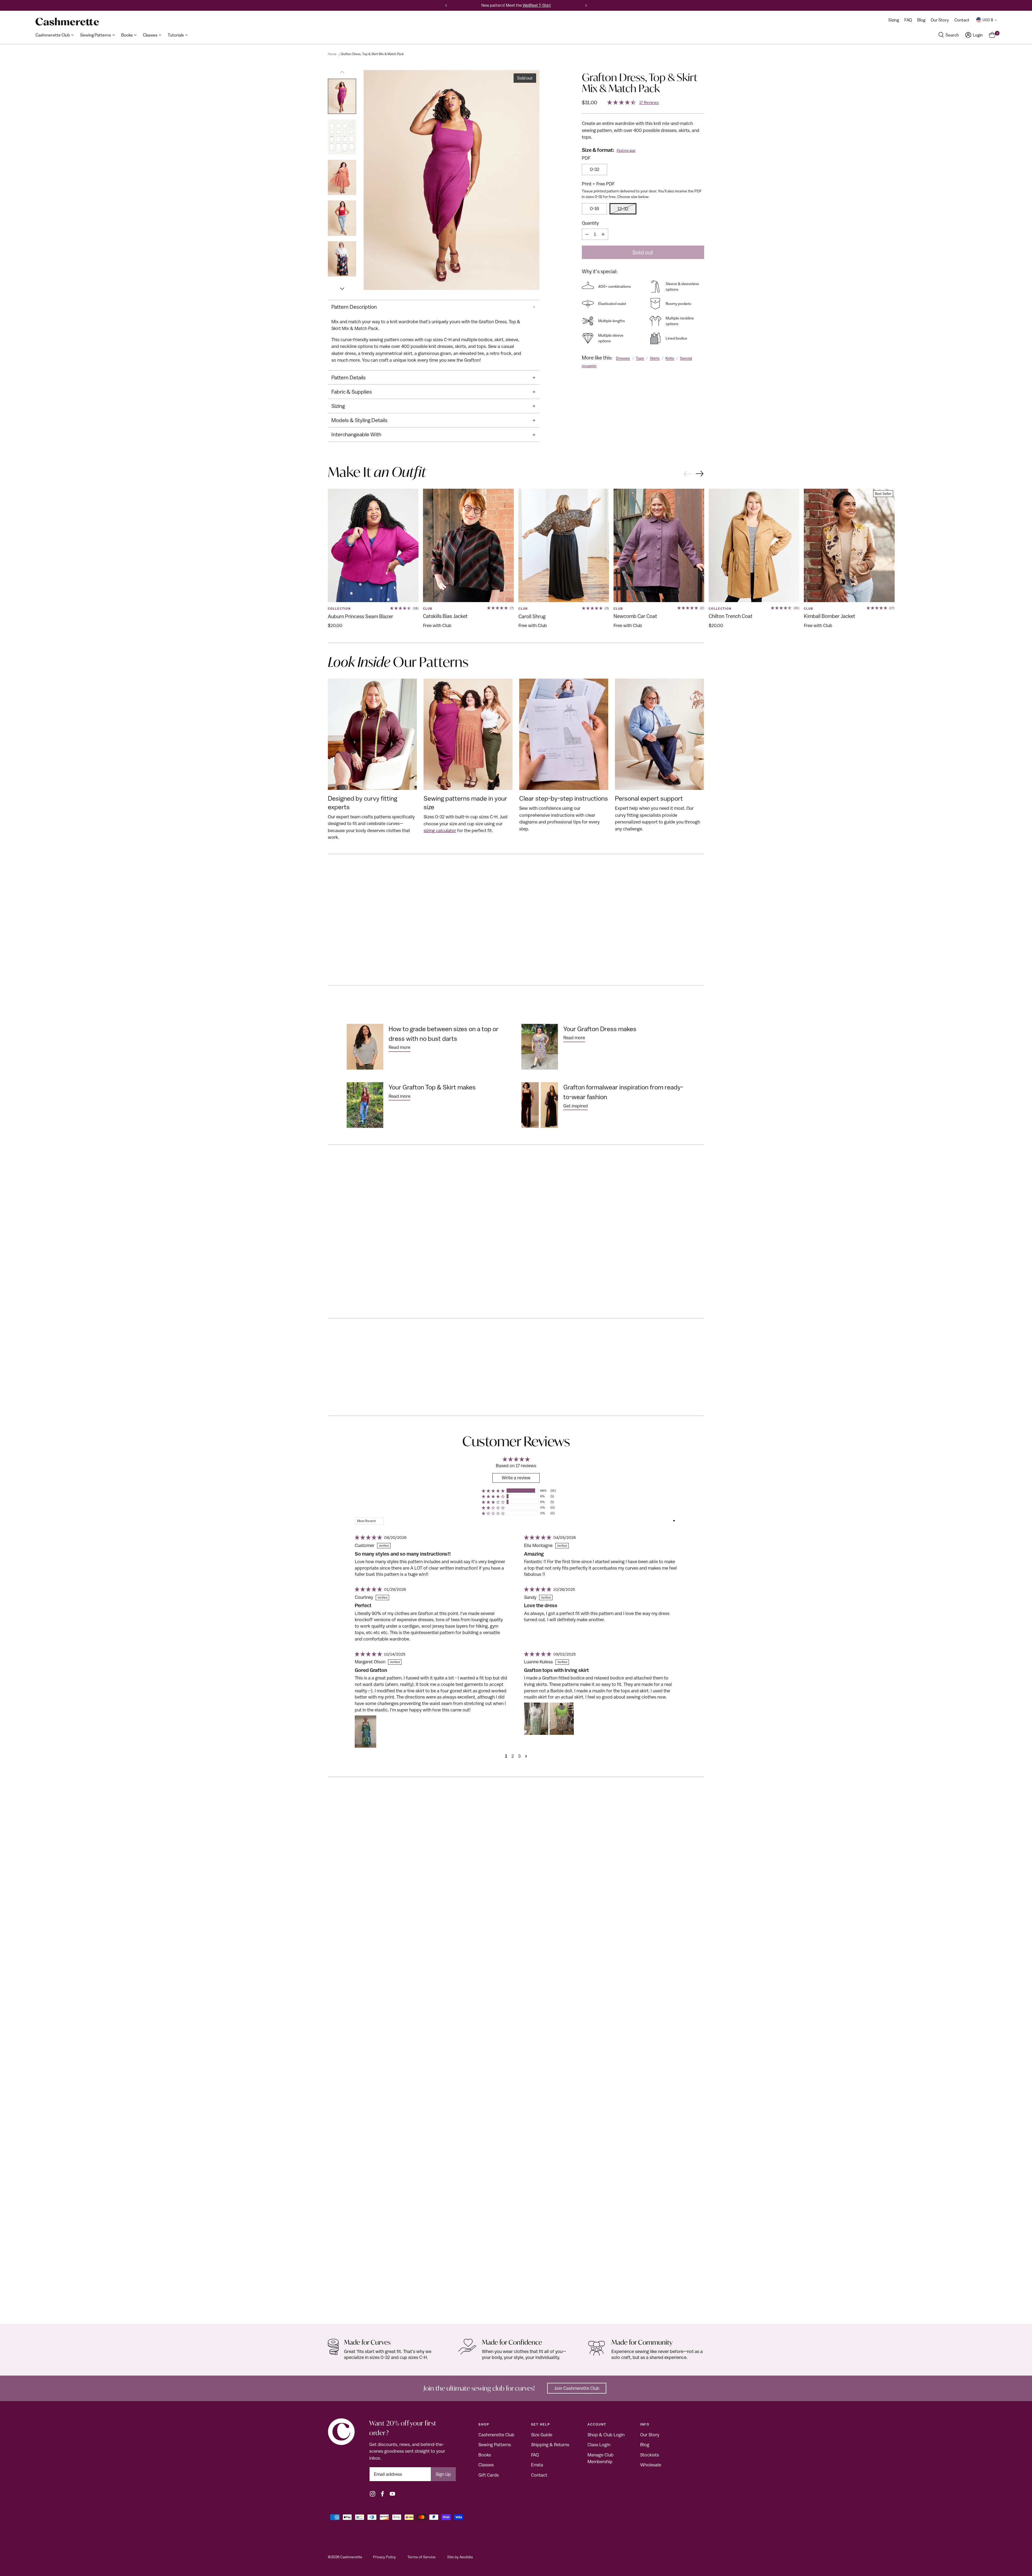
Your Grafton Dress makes (600, 1029)
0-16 (594, 208)
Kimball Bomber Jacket (829, 616)
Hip (452, 1224)
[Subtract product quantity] (587, 234)
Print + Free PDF (598, 184)
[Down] (342, 286)
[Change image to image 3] (342, 177)
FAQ (535, 2455)
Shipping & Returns (550, 2445)
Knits (670, 358)
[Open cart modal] (992, 35)
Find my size (626, 151)
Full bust (385, 1224)
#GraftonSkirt (573, 888)
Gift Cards (489, 2475)
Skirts (655, 358)
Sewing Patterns (495, 2445)
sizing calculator (440, 830)
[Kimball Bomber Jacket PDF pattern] (849, 545)
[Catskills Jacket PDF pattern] (468, 545)
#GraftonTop (536, 888)
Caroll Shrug (532, 616)
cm (375, 1213)
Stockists (650, 2455)
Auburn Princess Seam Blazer (361, 616)
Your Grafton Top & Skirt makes (432, 1087)
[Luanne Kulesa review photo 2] (562, 1719)
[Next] (586, 5)
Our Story (650, 2435)
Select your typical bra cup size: (377, 1249)
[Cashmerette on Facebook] (382, 2494)
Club (428, 609)
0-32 (595, 169)
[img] (368, 1538)
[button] (493, 1491)
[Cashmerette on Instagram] (372, 2494)
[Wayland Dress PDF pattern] (516, 2059)
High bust (350, 1224)
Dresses (623, 358)
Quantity (590, 223)
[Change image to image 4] (342, 218)
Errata (537, 2465)
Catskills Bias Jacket (445, 616)
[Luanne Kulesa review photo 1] (536, 1719)
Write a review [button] (516, 1478)
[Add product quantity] (603, 234)
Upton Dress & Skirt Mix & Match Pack (747, 2308)
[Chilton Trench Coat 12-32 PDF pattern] (754, 545)
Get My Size (359, 1279)
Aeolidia (466, 2557)
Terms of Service (422, 2557)
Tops (640, 358)
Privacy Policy (384, 2557)
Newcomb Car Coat (635, 616)
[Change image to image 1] (342, 96)
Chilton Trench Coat (731, 616)
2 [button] (513, 1756)
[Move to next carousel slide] (700, 474)
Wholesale (651, 2465)
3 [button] (519, 1756)
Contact (539, 2475)
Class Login (599, 2445)
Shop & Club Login (606, 2435)
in (361, 1213)
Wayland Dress (344, 2308)
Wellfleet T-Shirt (537, 5)
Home (332, 54)
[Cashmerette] (67, 22)
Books (485, 2455)
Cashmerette (351, 2557)
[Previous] (446, 5)
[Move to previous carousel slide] (687, 473)
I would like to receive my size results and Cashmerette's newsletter (445, 294)
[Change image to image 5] (342, 259)
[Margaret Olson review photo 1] (365, 1732)
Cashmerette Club (496, 2435)
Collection (339, 609)
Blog (645, 2445)
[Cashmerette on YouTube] (392, 2494)
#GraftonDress (507, 888)
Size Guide (542, 2435)
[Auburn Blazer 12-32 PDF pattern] (373, 545)
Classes (486, 2465)
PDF (586, 158)
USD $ (988, 20)
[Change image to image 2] (342, 137)
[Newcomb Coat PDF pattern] (659, 545)
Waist (418, 1224)
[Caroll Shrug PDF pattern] (564, 545)
